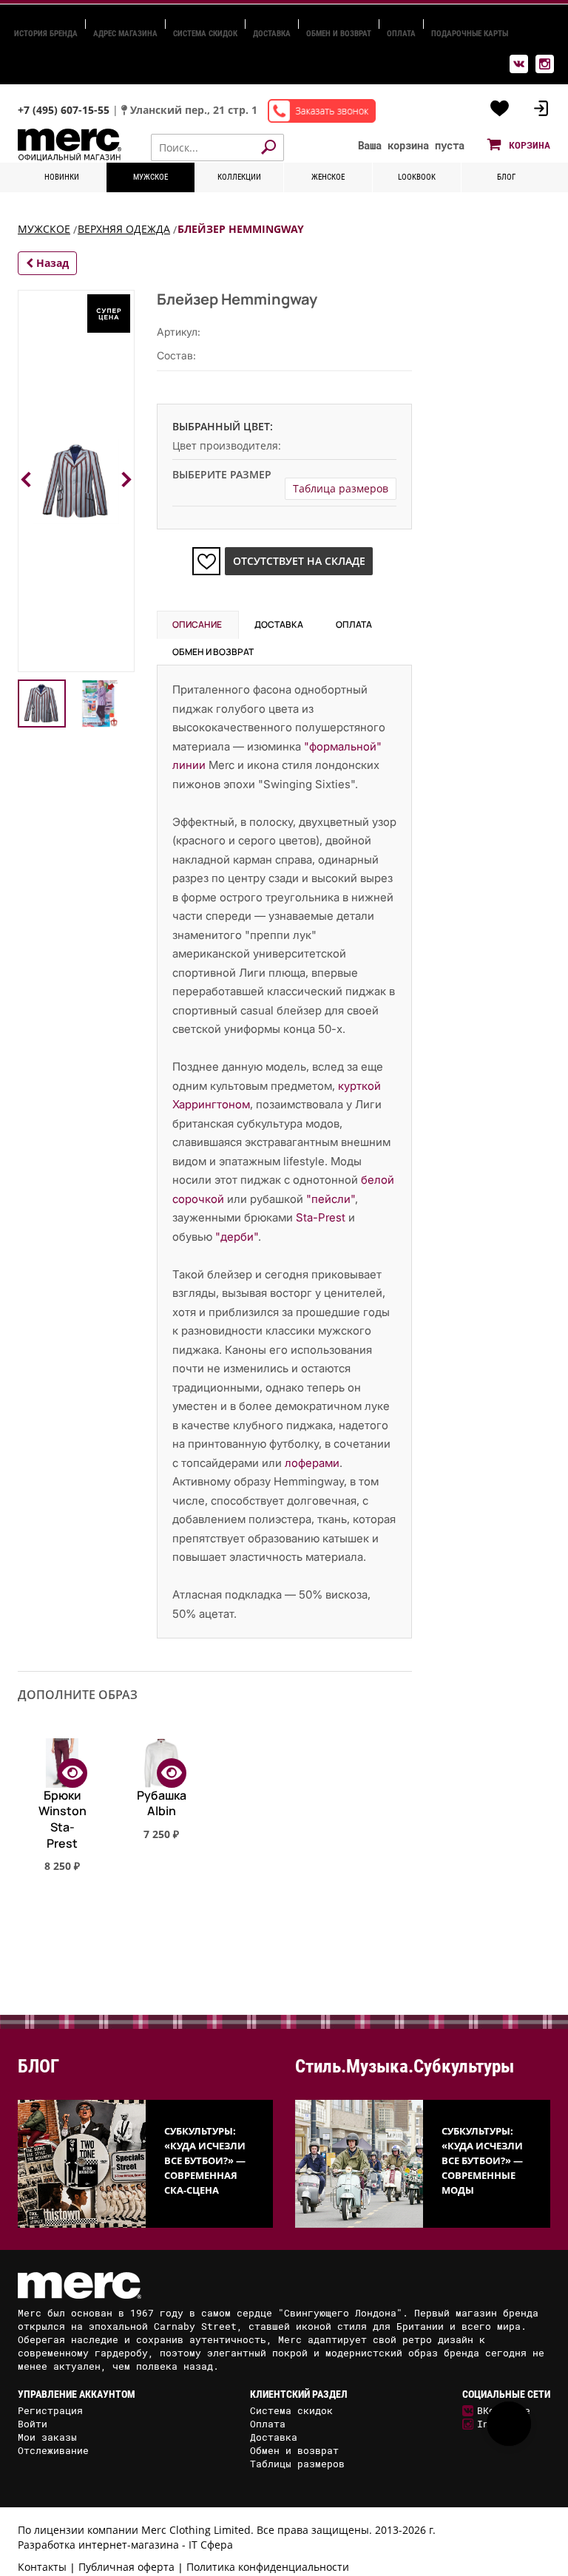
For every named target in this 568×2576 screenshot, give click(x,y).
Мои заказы (47, 2437)
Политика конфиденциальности (268, 2567)
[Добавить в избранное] (206, 561)
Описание (197, 624)
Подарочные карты (470, 34)
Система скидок (205, 34)
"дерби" (237, 1237)
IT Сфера (211, 2545)
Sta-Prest (321, 1217)
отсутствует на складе (299, 561)
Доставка (272, 34)
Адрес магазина (125, 34)
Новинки (62, 177)
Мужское (151, 177)
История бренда (46, 34)
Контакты (42, 2567)
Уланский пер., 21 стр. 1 (194, 110)
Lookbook (417, 177)
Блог (506, 177)
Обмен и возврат (339, 34)
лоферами (312, 1463)
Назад (51, 263)
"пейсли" (331, 1199)
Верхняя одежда (124, 229)
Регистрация (50, 2410)
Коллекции (239, 177)
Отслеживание (53, 2450)
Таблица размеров (341, 488)
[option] (62, 1833)
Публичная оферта (126, 2567)
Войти (33, 2424)
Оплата (401, 34)
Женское (328, 177)
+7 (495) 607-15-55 (65, 110)
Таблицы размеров (297, 2464)
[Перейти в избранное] (500, 109)
